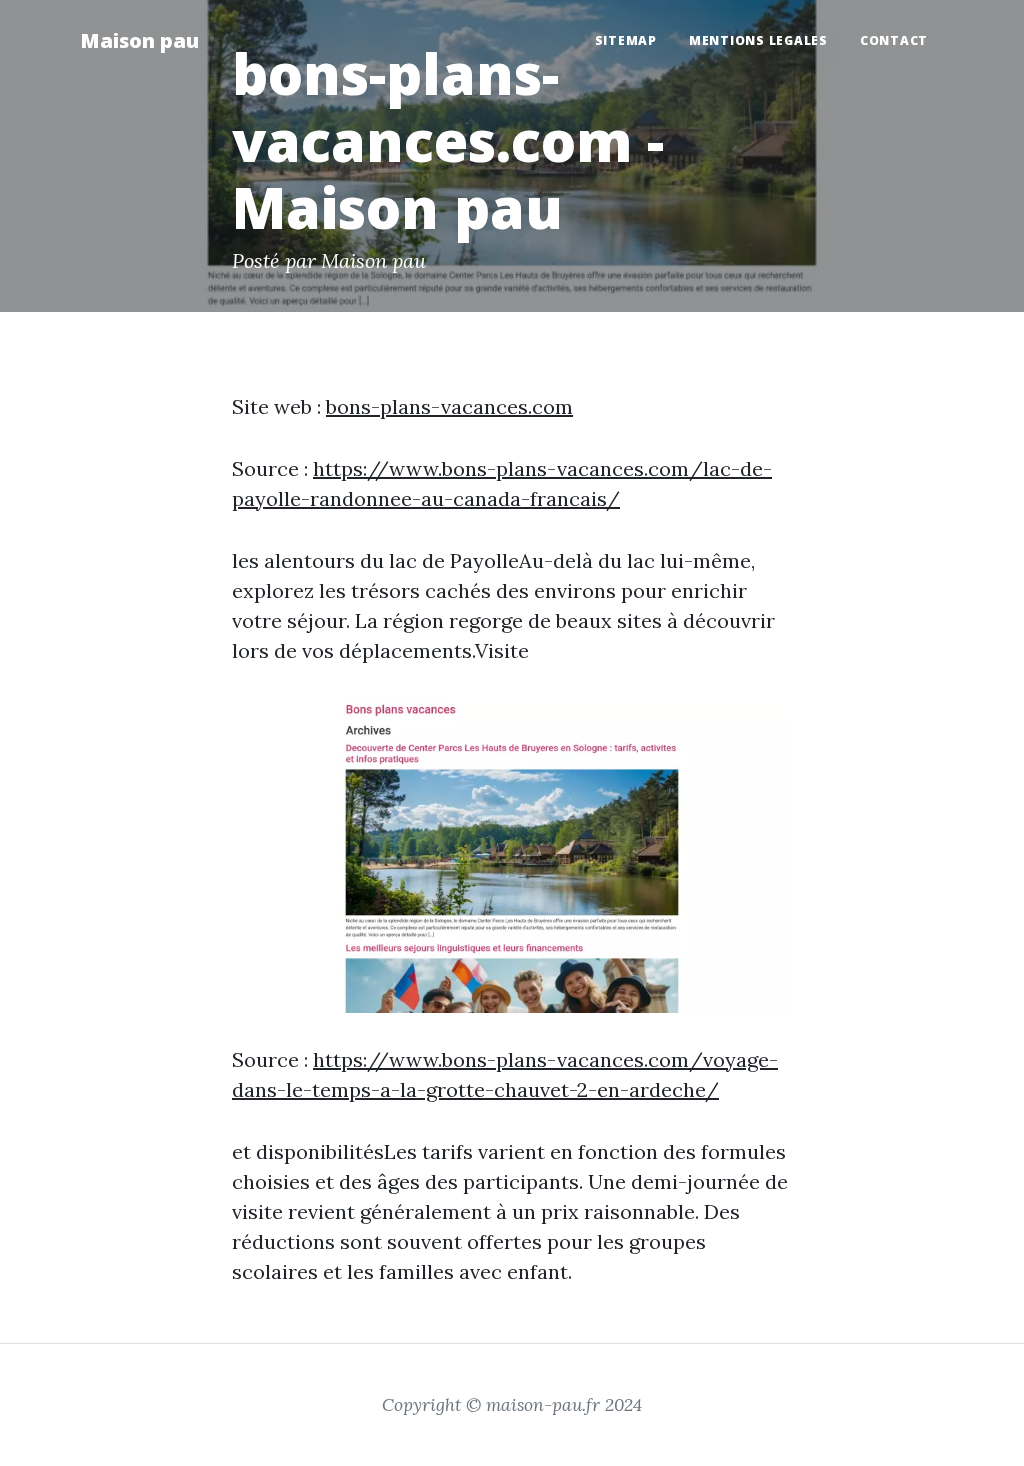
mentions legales (758, 40)
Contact (894, 40)
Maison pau (139, 40)
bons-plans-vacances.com (449, 406)
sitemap (626, 40)
